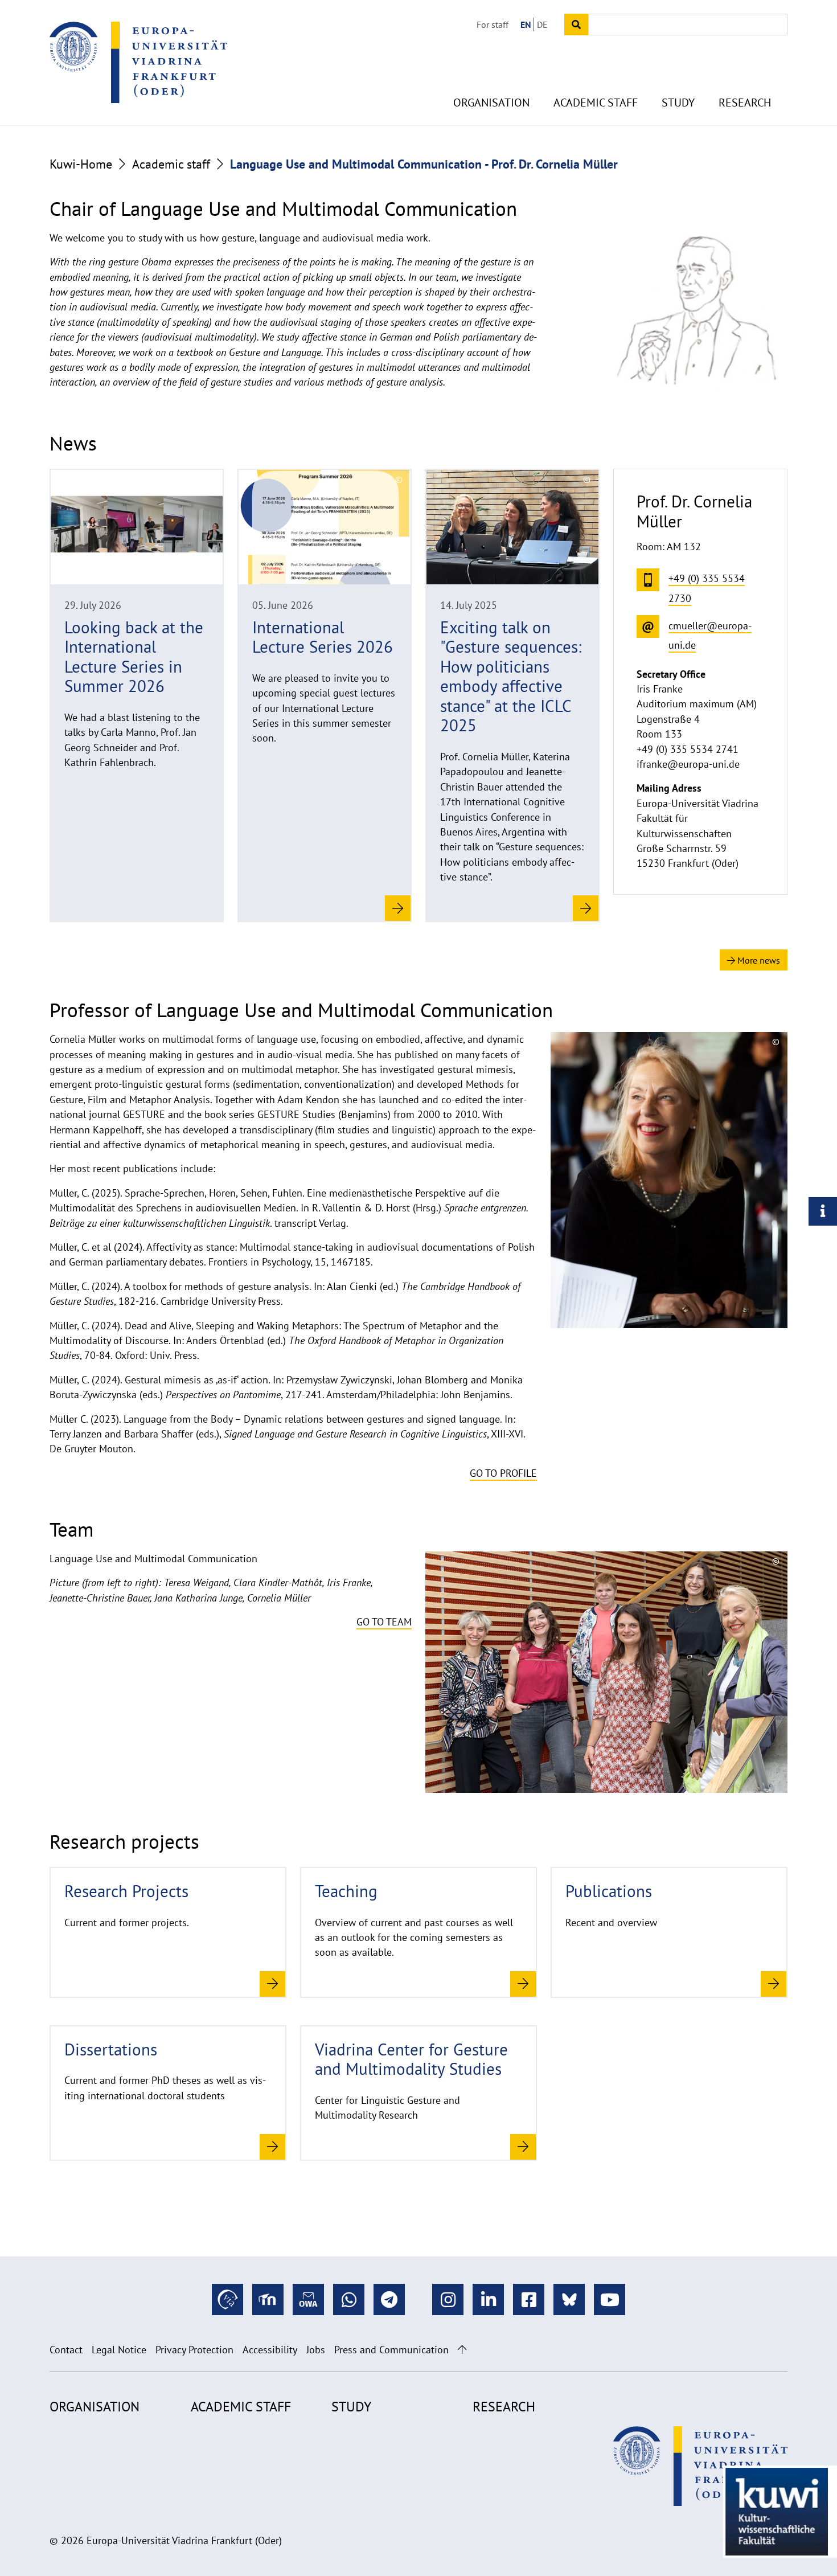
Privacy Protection (194, 2350)
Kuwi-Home (81, 164)
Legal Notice (119, 2350)
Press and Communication (391, 2350)
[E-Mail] (308, 2299)
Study (678, 103)
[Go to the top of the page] (462, 2350)
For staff (493, 24)
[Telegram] (389, 2299)
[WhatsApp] (349, 2299)
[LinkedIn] (488, 2299)
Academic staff (596, 103)
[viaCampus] (227, 2299)
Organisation (491, 103)
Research (745, 103)
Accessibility (270, 2350)
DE (542, 24)
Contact (66, 2350)
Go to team (384, 1622)
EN (526, 24)
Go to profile (503, 1473)
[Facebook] (529, 2299)
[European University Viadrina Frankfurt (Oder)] (138, 62)
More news (758, 960)
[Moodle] (268, 2299)
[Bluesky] (569, 2299)
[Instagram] (448, 2299)
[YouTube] (610, 2299)
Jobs (316, 2350)
